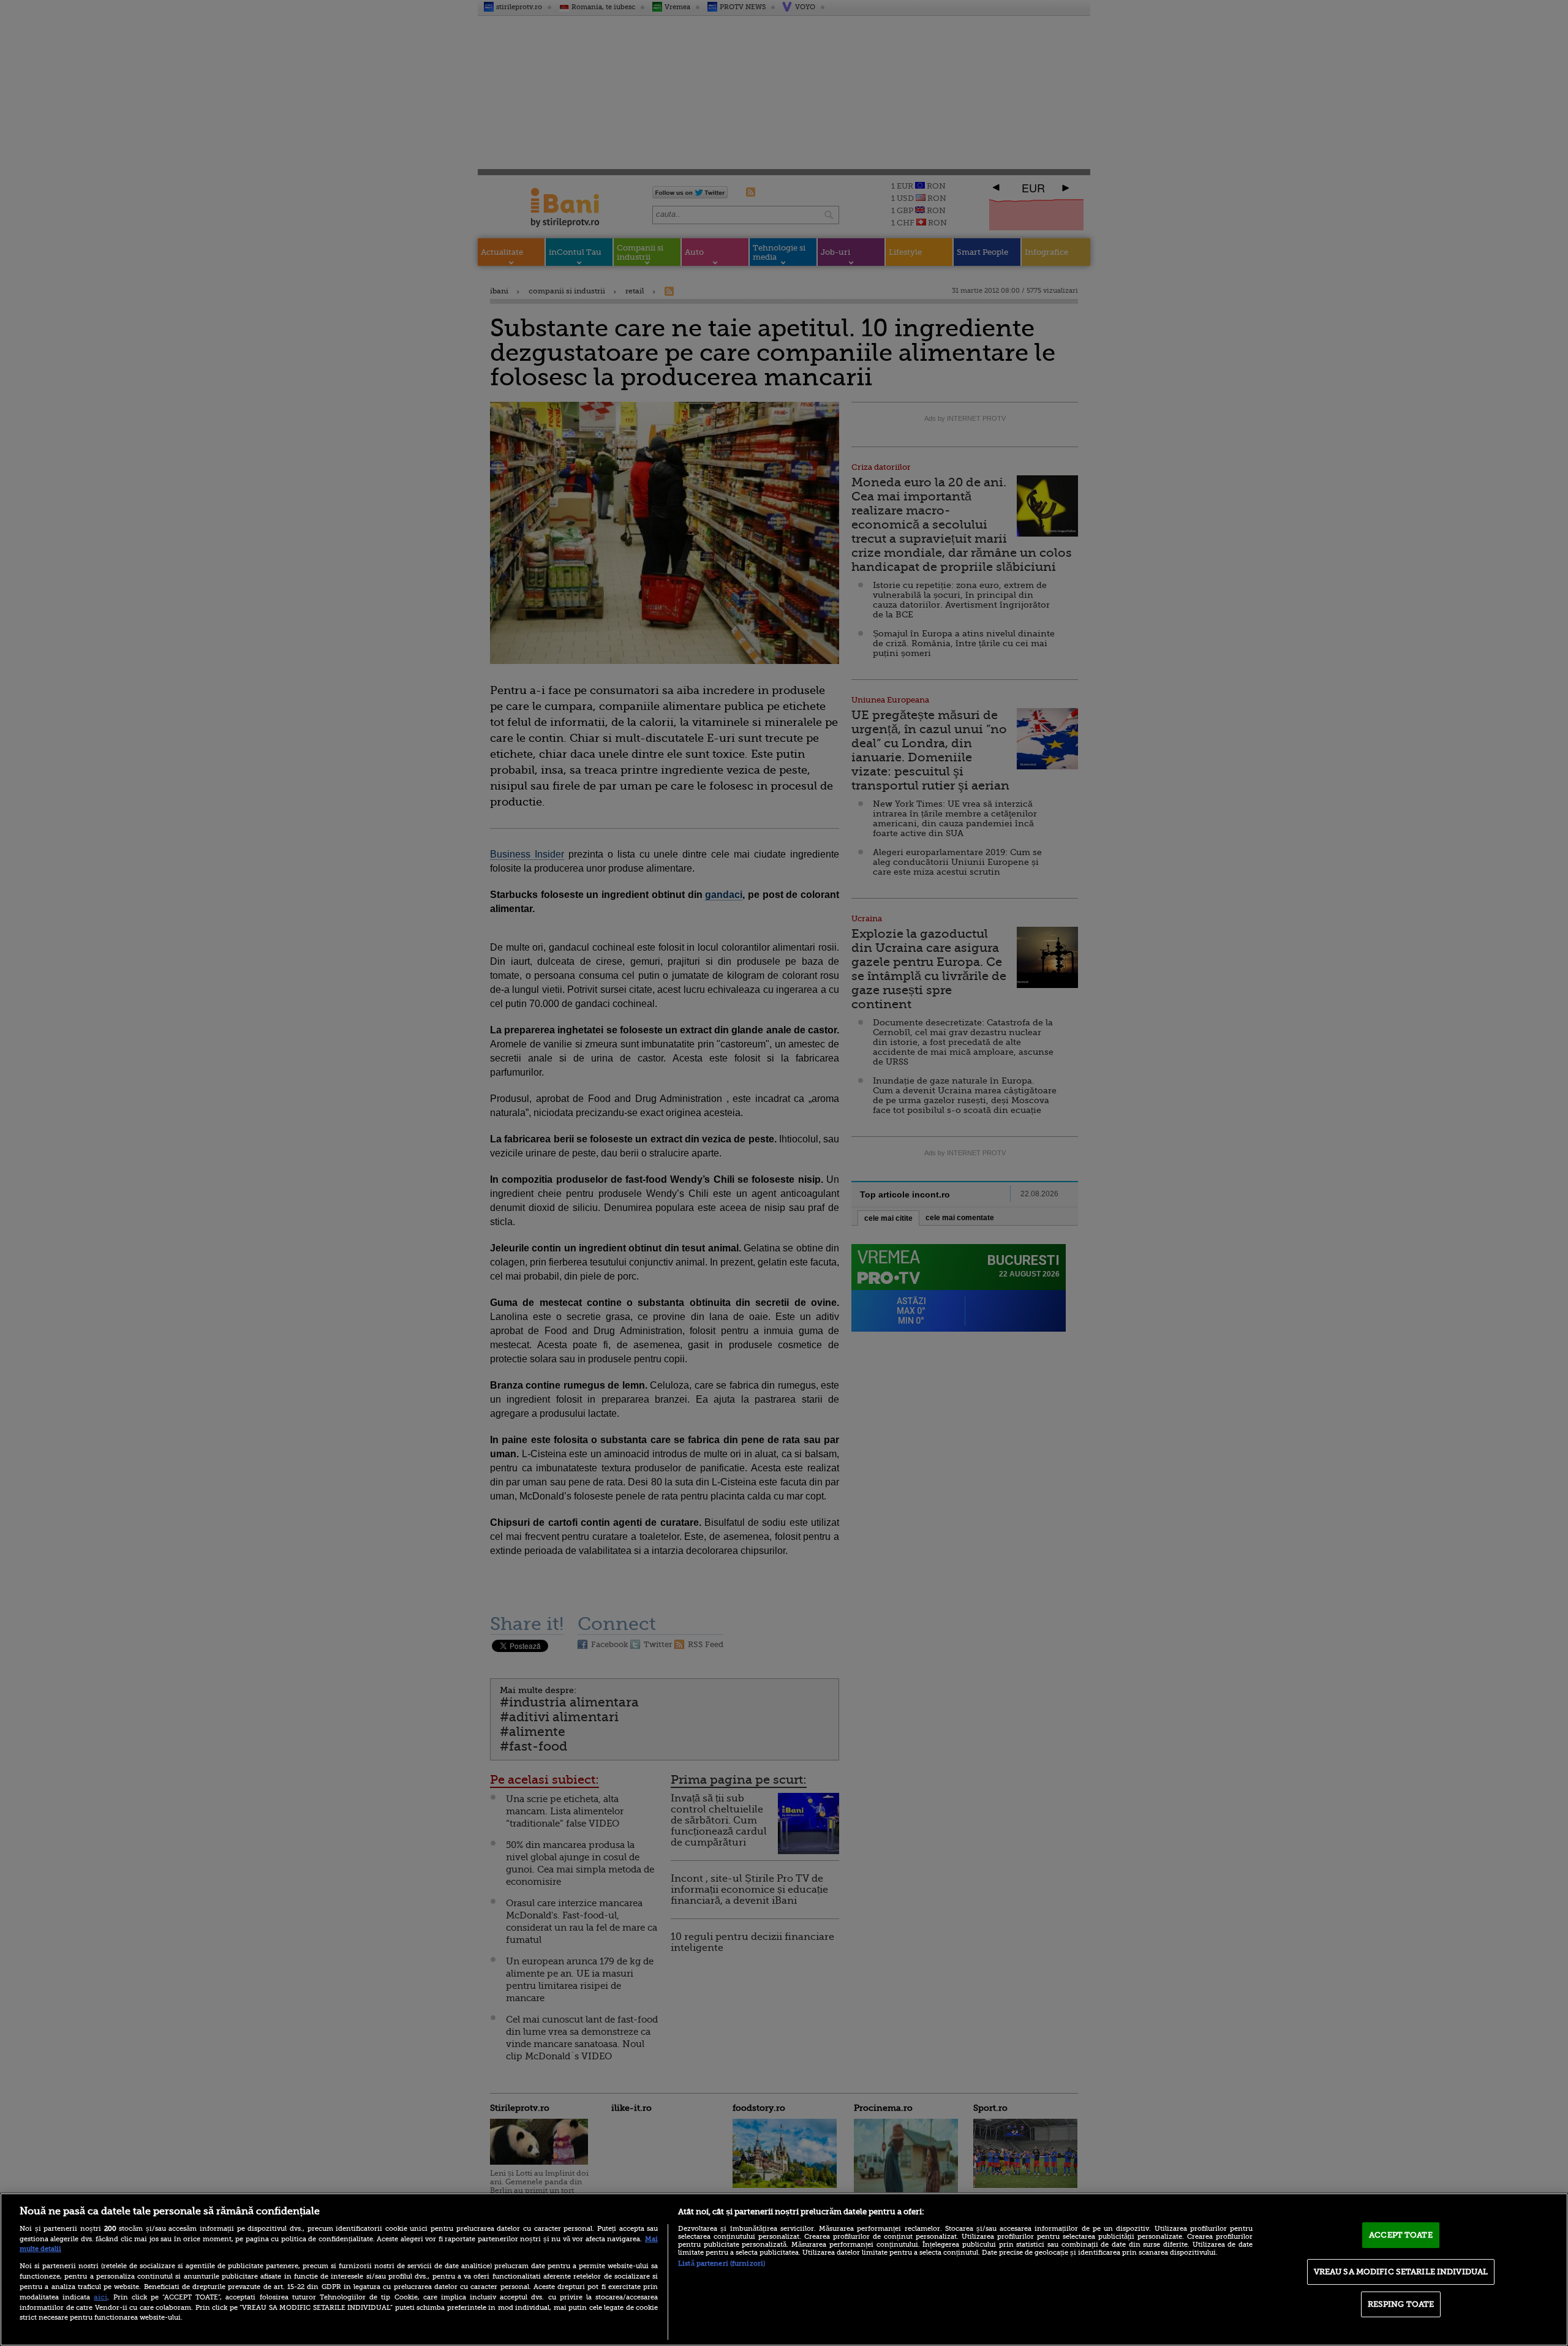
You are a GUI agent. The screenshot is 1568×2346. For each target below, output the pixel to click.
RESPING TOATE (1401, 2304)
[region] (784, 2269)
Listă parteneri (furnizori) (722, 2264)
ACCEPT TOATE (1401, 2235)
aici (100, 2297)
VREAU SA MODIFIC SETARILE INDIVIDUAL (1401, 2272)
